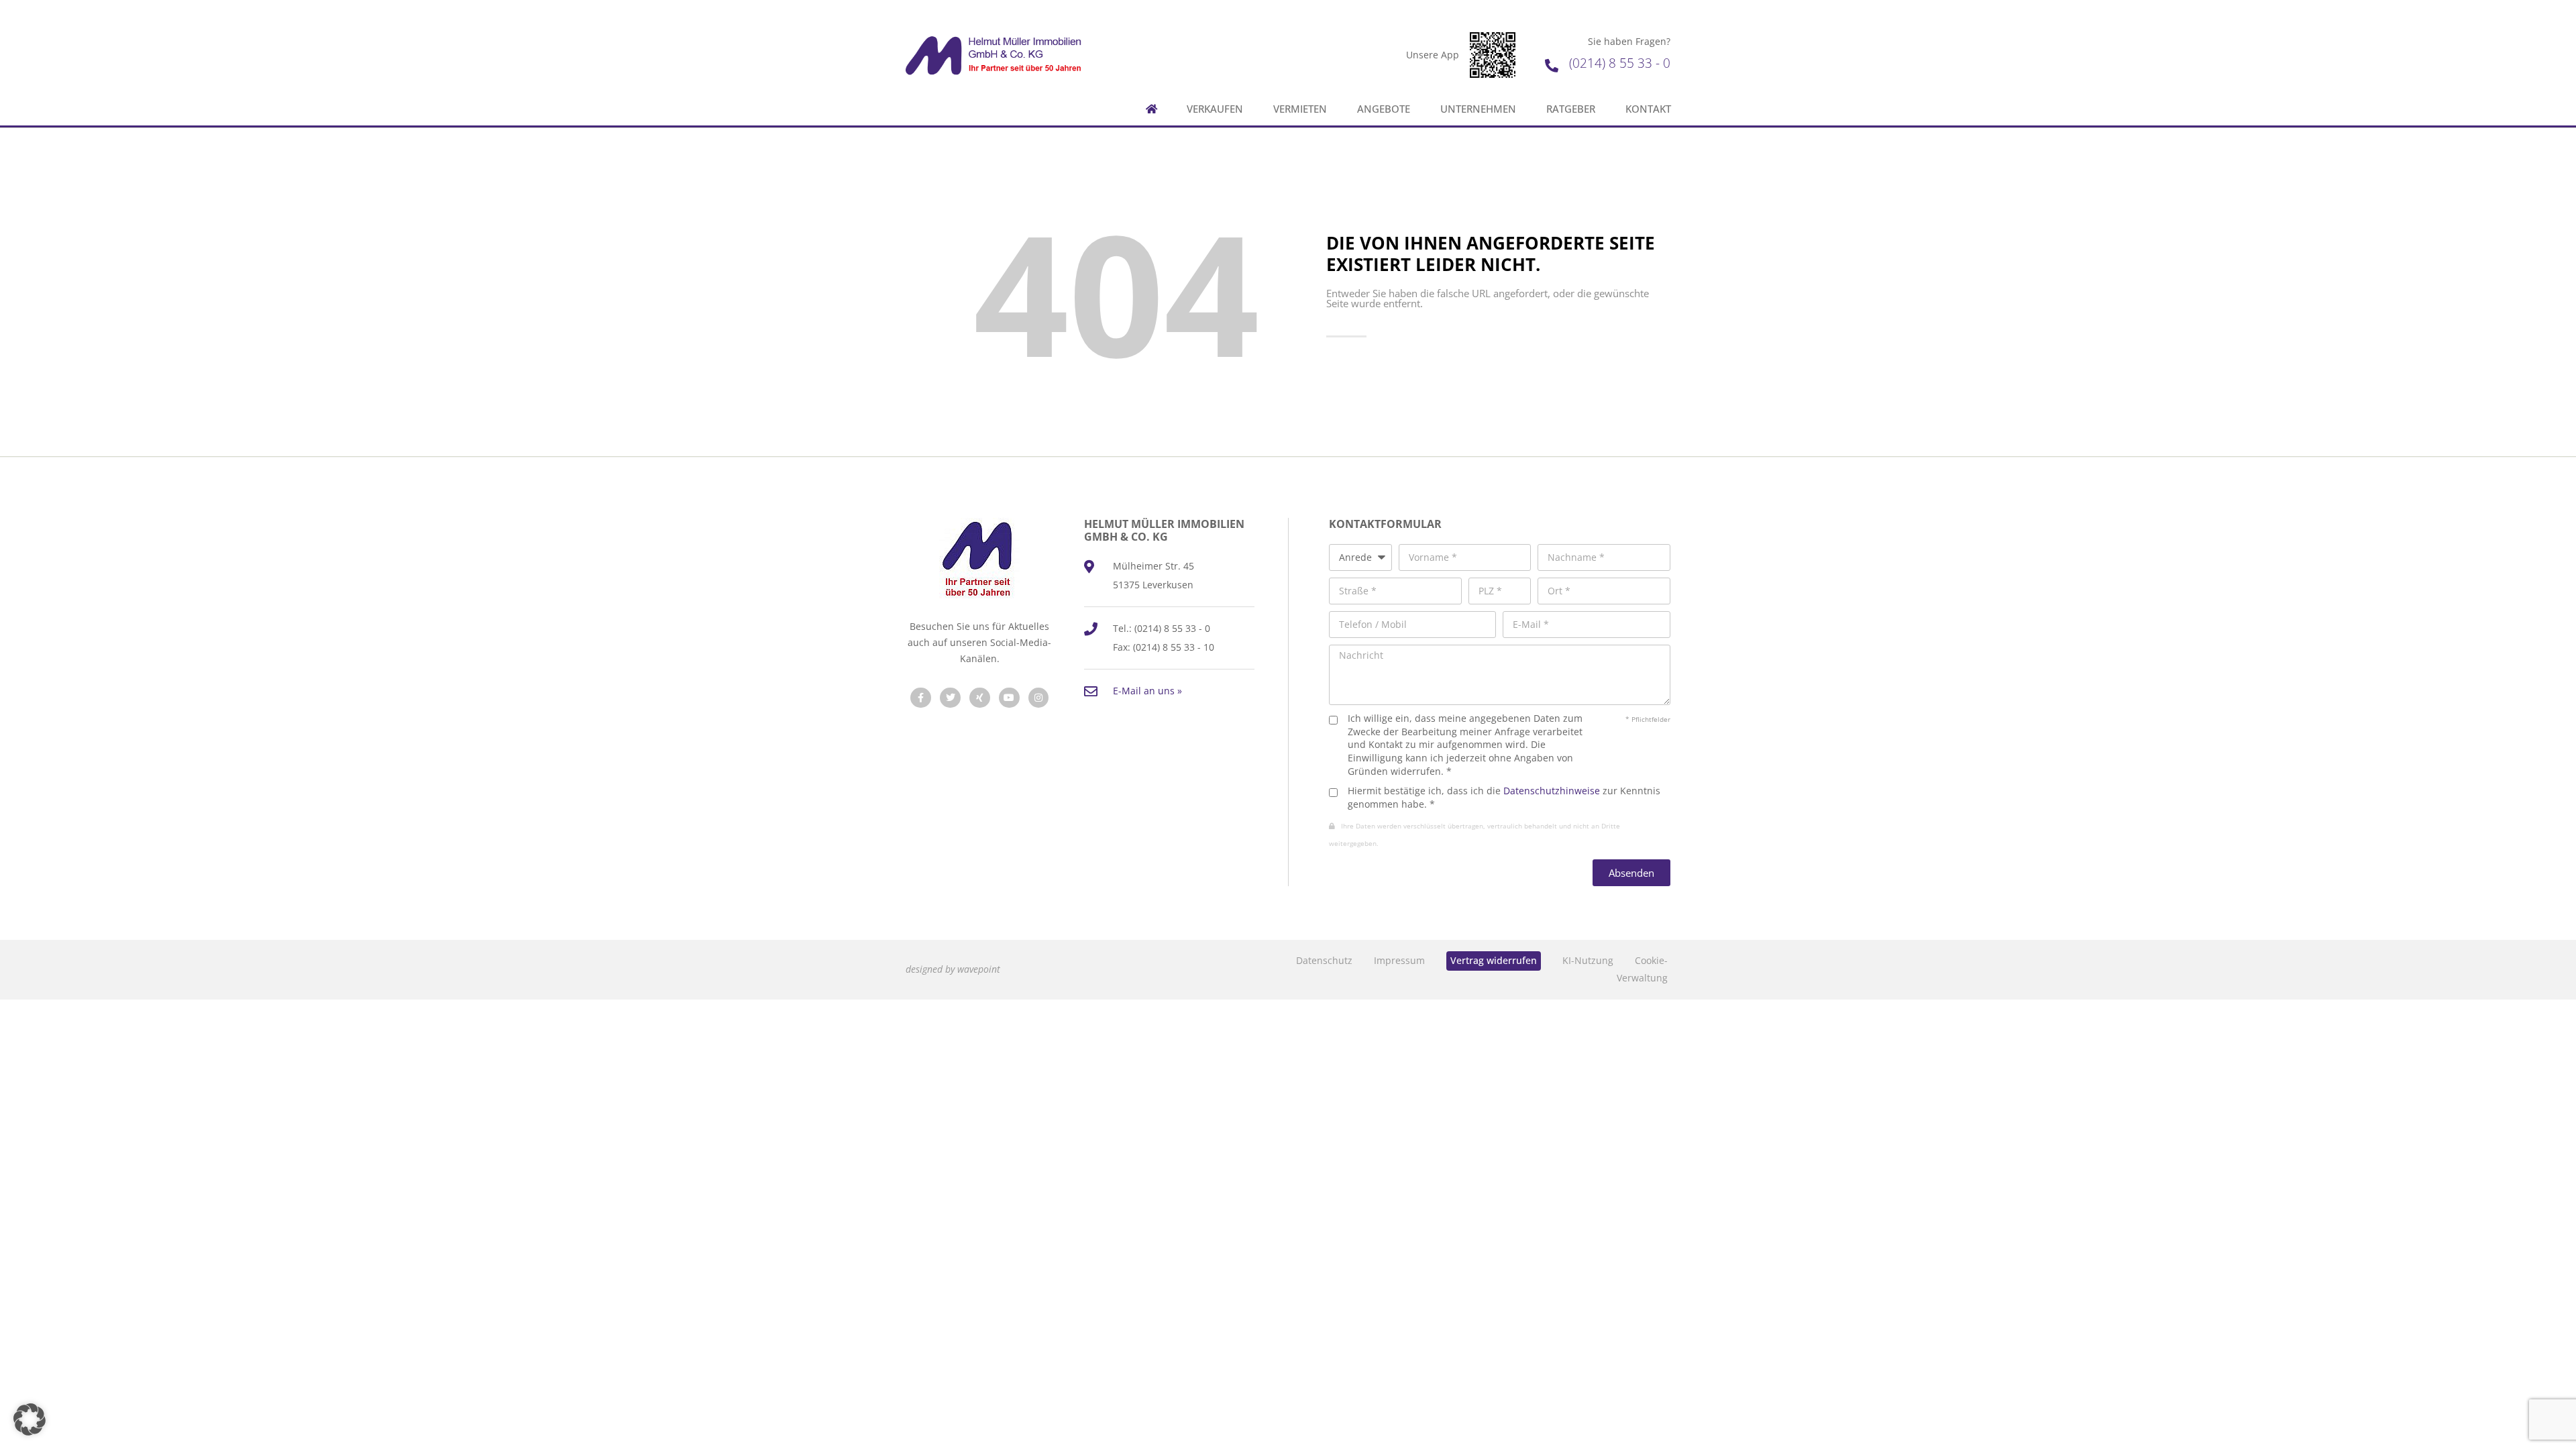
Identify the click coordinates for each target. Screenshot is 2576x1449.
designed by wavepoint (953, 969)
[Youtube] (1009, 698)
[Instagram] (1039, 698)
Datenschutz (1324, 960)
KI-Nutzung (1588, 960)
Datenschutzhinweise (1552, 791)
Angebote (1384, 109)
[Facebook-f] (921, 698)
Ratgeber (1571, 109)
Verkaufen (1215, 109)
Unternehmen (1478, 109)
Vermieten (1300, 109)
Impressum (1399, 960)
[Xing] (980, 698)
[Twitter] (950, 698)
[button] (30, 1419)
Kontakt (1648, 109)
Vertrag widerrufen (1494, 960)
